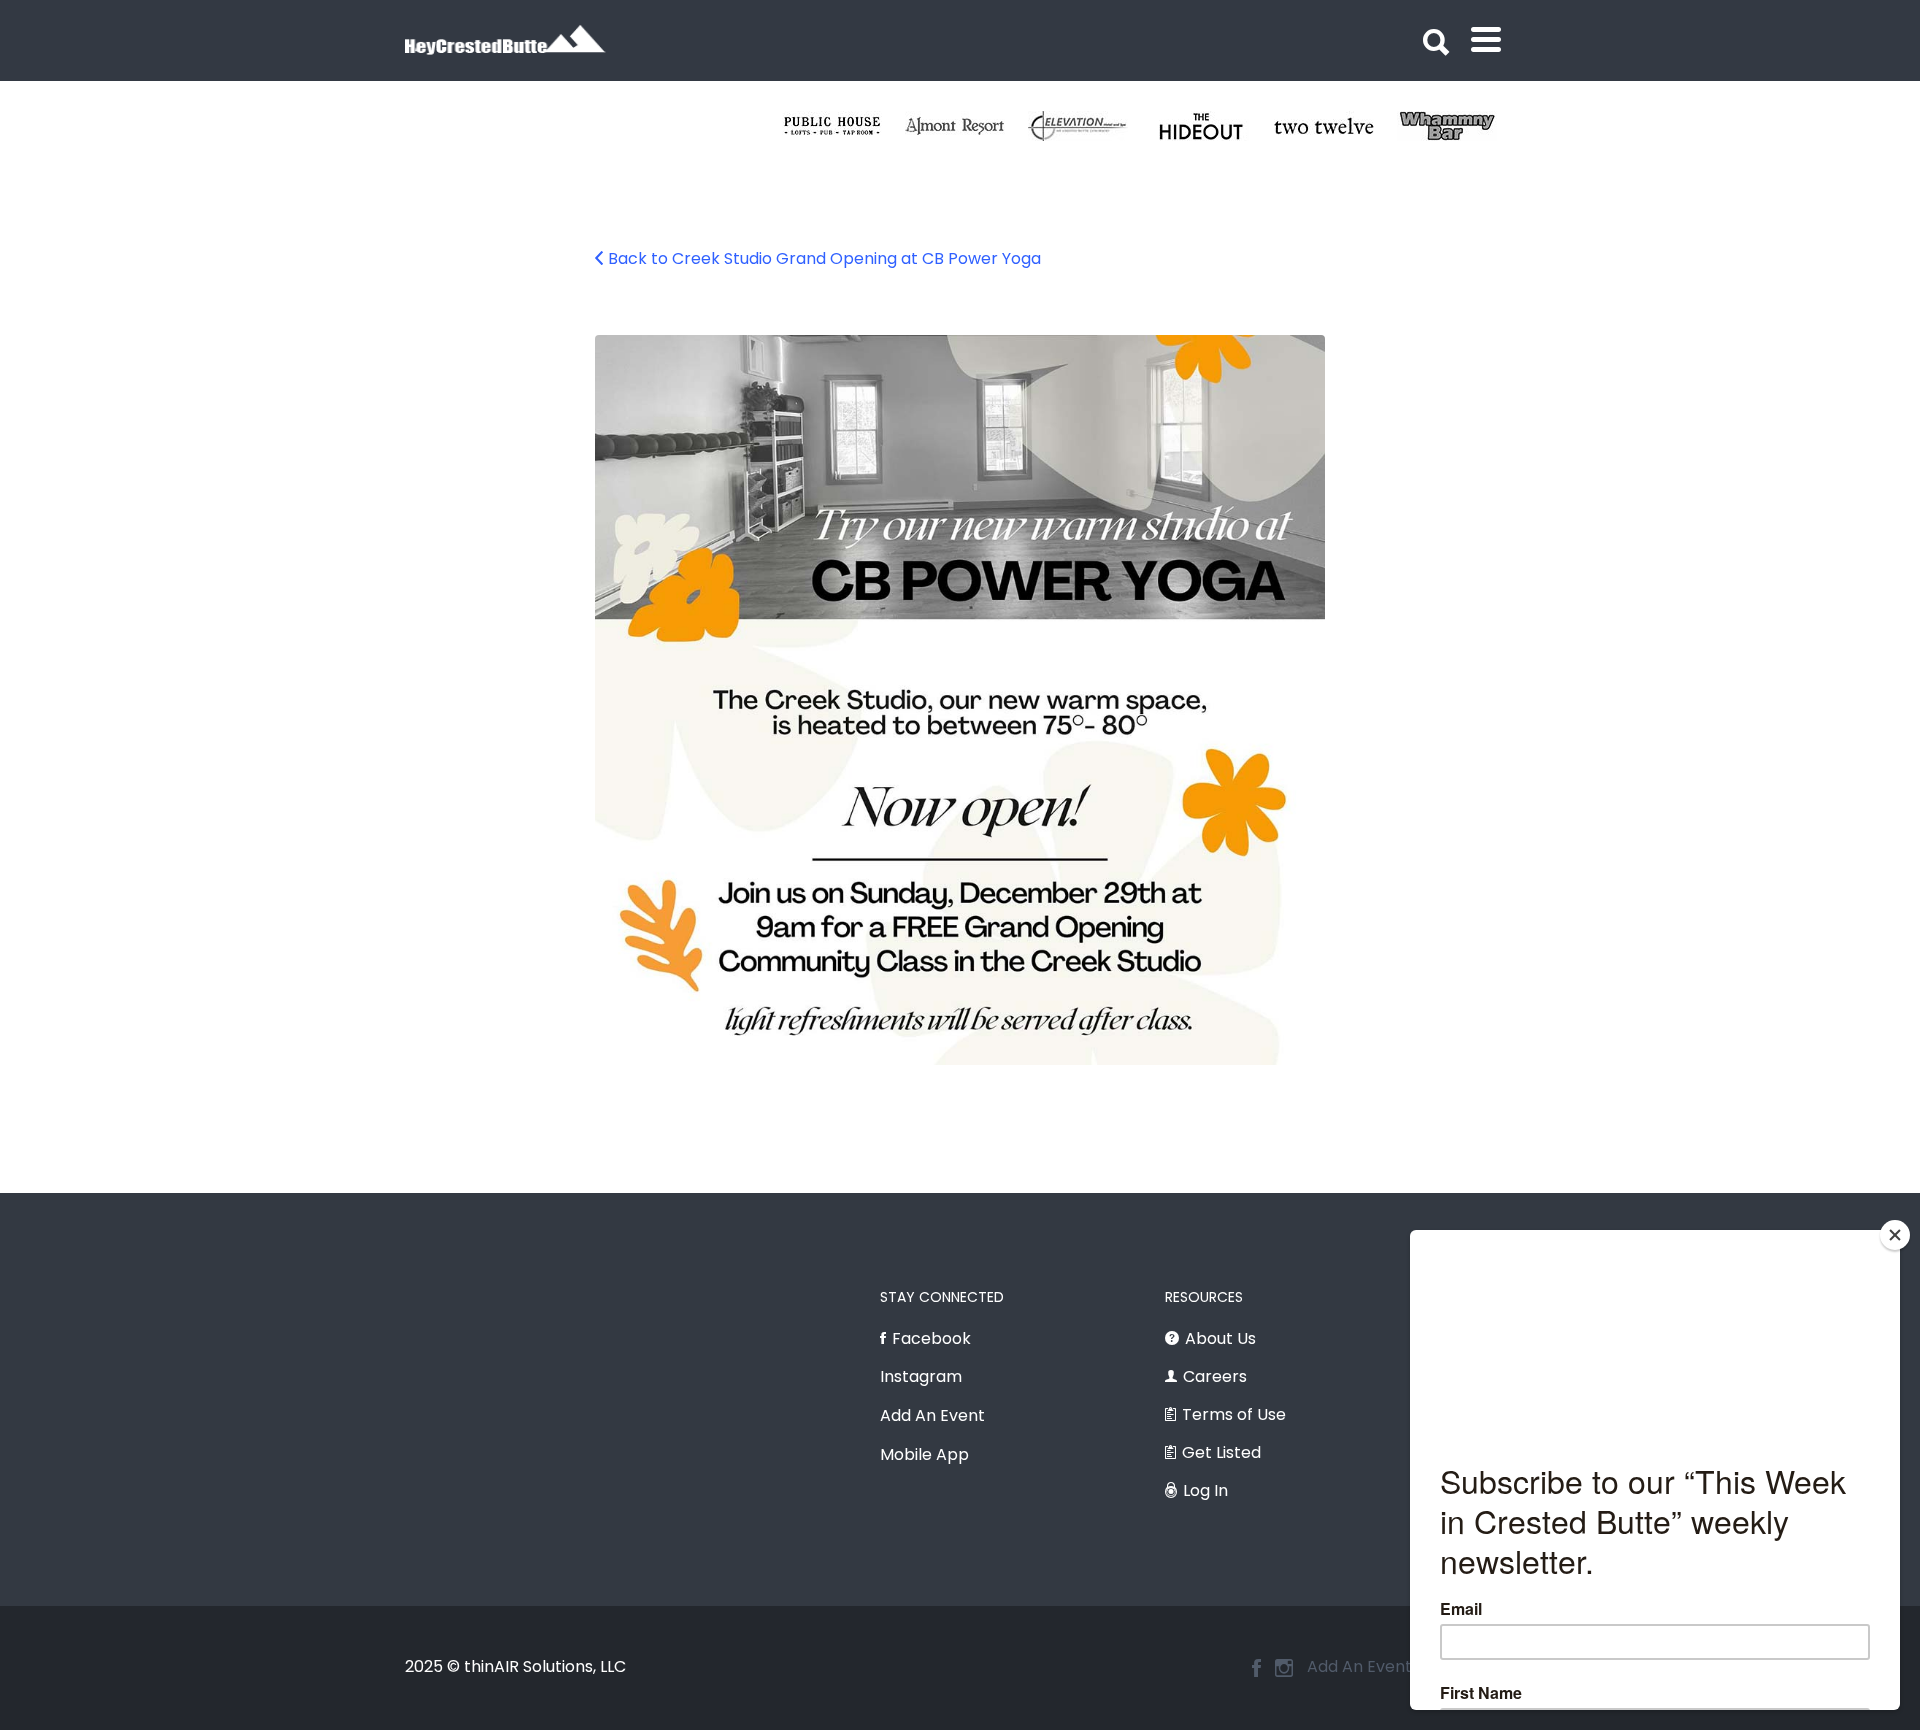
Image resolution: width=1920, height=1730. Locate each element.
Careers (1215, 1376)
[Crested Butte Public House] (843, 126)
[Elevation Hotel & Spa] (1089, 126)
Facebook (931, 1338)
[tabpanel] (1335, 126)
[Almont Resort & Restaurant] (966, 126)
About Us (1220, 1338)
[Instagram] (1284, 1668)
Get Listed (1221, 1452)
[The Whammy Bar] (1458, 126)
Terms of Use (1234, 1414)
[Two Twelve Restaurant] (1335, 126)
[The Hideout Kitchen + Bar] (1212, 126)
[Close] (1895, 1235)
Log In (1205, 1490)
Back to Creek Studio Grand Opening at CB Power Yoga (824, 258)
